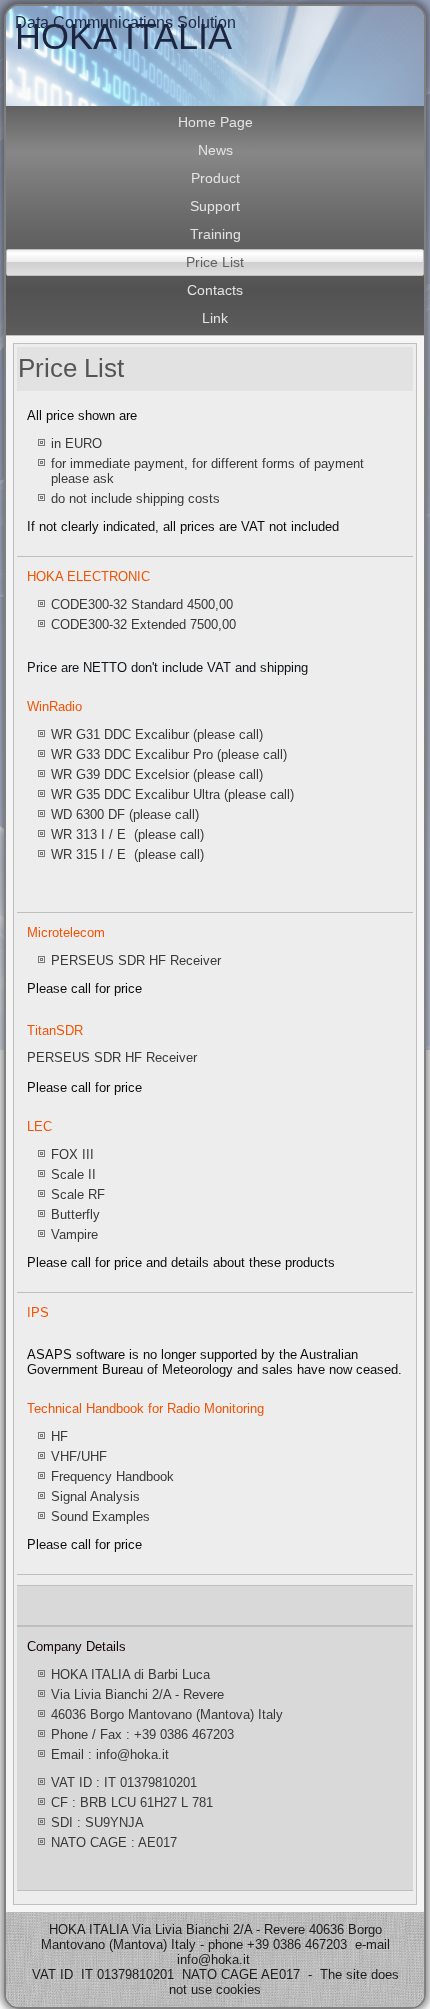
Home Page (215, 122)
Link (215, 318)
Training (215, 234)
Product (215, 178)
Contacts (215, 290)
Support (215, 206)
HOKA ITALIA (123, 36)
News (215, 150)
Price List (215, 262)
